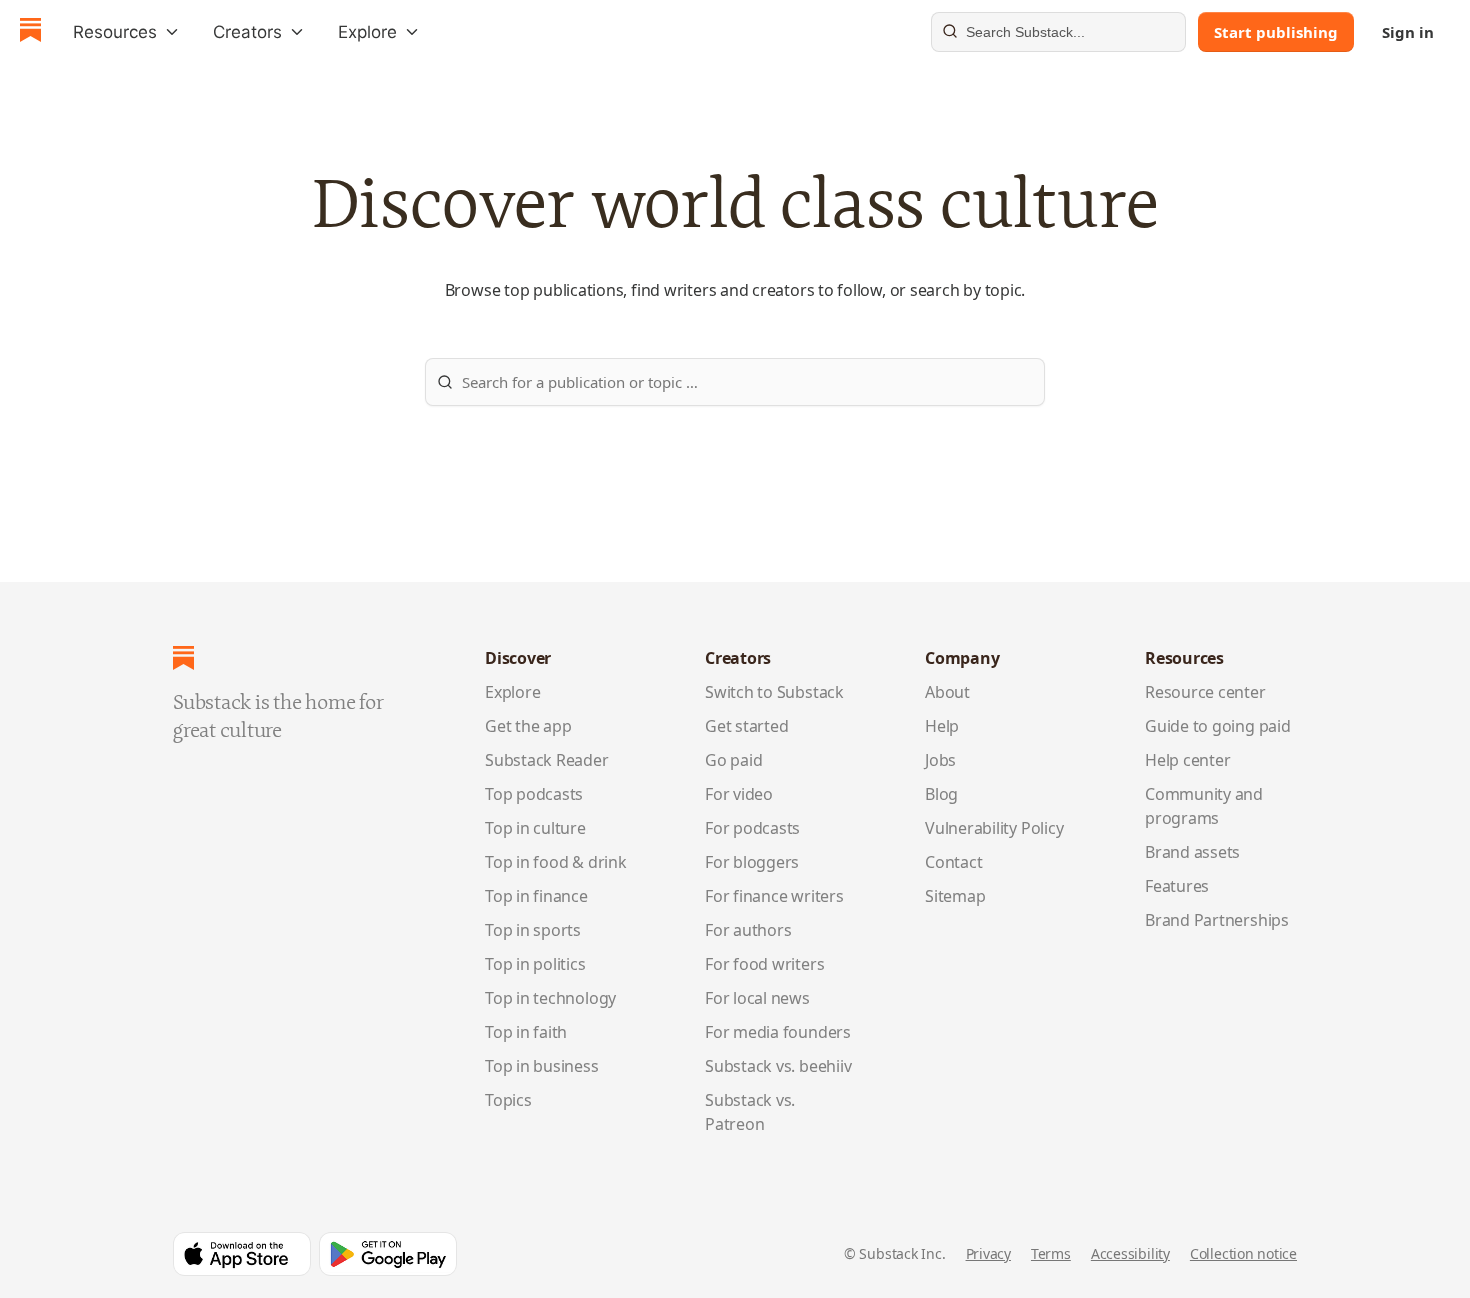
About (947, 692)
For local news (757, 998)
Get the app (528, 726)
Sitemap (955, 896)
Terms (1051, 1253)
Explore (512, 692)
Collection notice (1243, 1253)
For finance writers (774, 896)
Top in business (542, 1066)
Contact (953, 862)
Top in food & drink (556, 862)
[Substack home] (30, 32)
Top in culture (535, 828)
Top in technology (550, 998)
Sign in (1408, 32)
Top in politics (535, 964)
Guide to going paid (1218, 726)
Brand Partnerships (1217, 920)
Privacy (988, 1253)
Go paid (733, 760)
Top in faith (526, 1032)
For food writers (764, 964)
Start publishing (1276, 32)
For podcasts (752, 828)
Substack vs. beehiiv (778, 1066)
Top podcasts (534, 794)
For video (739, 794)
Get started (747, 726)
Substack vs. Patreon (750, 1112)
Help (942, 726)
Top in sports (533, 930)
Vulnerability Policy (994, 828)
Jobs (940, 760)
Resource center (1205, 692)
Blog (941, 794)
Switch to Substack (774, 692)
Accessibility (1130, 1253)
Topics (508, 1100)
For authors (748, 930)
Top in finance (536, 896)
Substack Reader (547, 760)
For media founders (778, 1032)
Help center (1188, 760)
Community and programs (1204, 806)
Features (1177, 886)
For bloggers (752, 862)
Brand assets (1192, 852)
